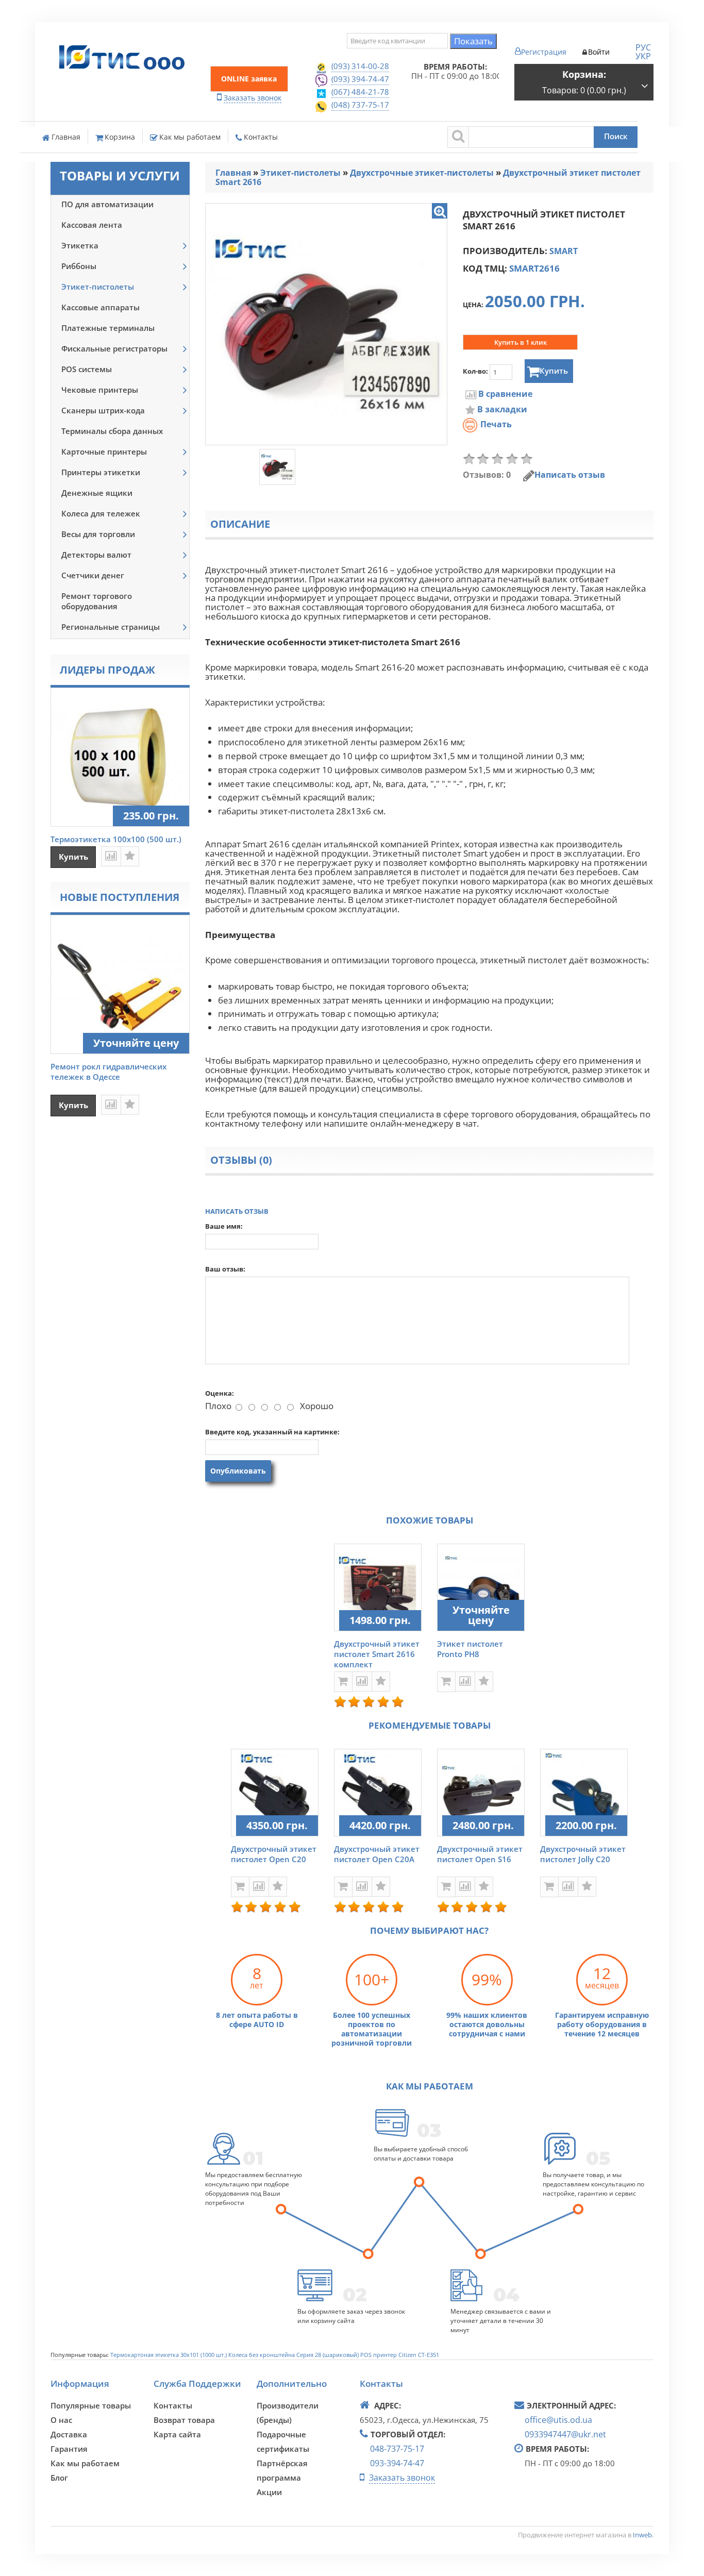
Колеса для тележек (101, 513)
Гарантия (69, 2449)
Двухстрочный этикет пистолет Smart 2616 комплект (377, 1654)
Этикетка (80, 245)
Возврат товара (184, 2420)
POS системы (87, 369)
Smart (564, 251)
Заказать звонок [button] (253, 98)
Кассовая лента (92, 225)
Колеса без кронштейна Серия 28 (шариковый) (294, 2355)
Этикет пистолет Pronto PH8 (470, 1649)
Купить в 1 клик (521, 342)
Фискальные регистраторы (114, 348)
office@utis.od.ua (558, 2420)
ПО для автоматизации (107, 204)
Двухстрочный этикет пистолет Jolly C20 (583, 1854)
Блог (59, 2478)
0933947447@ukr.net (565, 2434)
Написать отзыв (570, 475)
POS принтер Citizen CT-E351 (400, 2355)
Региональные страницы (111, 627)
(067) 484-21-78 (360, 92)
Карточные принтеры (104, 451)
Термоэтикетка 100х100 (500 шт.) (116, 839)
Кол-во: (476, 371)
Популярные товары (91, 2405)
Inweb (642, 2535)
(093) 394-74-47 (360, 79)
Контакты (261, 137)
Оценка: (220, 1393)
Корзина (120, 137)
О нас (61, 2420)
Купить (554, 371)
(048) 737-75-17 (360, 105)
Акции (269, 2492)
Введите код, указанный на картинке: (272, 1432)
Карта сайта (177, 2434)
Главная (66, 137)
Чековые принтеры (100, 390)
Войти (599, 52)
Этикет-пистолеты (98, 287)
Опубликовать (238, 1471)
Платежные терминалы (108, 328)
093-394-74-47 (397, 2463)
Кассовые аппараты (100, 307)
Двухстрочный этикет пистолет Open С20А (377, 1854)
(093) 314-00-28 (360, 66)
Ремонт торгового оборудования (97, 601)
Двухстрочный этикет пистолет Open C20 (274, 1854)
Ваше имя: (224, 1226)
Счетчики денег (93, 575)
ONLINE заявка (249, 79)
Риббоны (79, 266)
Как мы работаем (190, 137)
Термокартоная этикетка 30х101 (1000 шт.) (169, 2355)
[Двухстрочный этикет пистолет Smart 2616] (440, 211)
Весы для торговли (98, 534)
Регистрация (544, 52)
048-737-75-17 (397, 2449)
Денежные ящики (97, 493)
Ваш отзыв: (225, 1269)
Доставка (69, 2434)
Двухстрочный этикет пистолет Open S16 (480, 1854)
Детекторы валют (96, 555)
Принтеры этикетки (101, 472)
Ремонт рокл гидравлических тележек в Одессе (108, 1072)
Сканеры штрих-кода (103, 410)
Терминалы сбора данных (112, 431)
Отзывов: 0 (487, 475)
